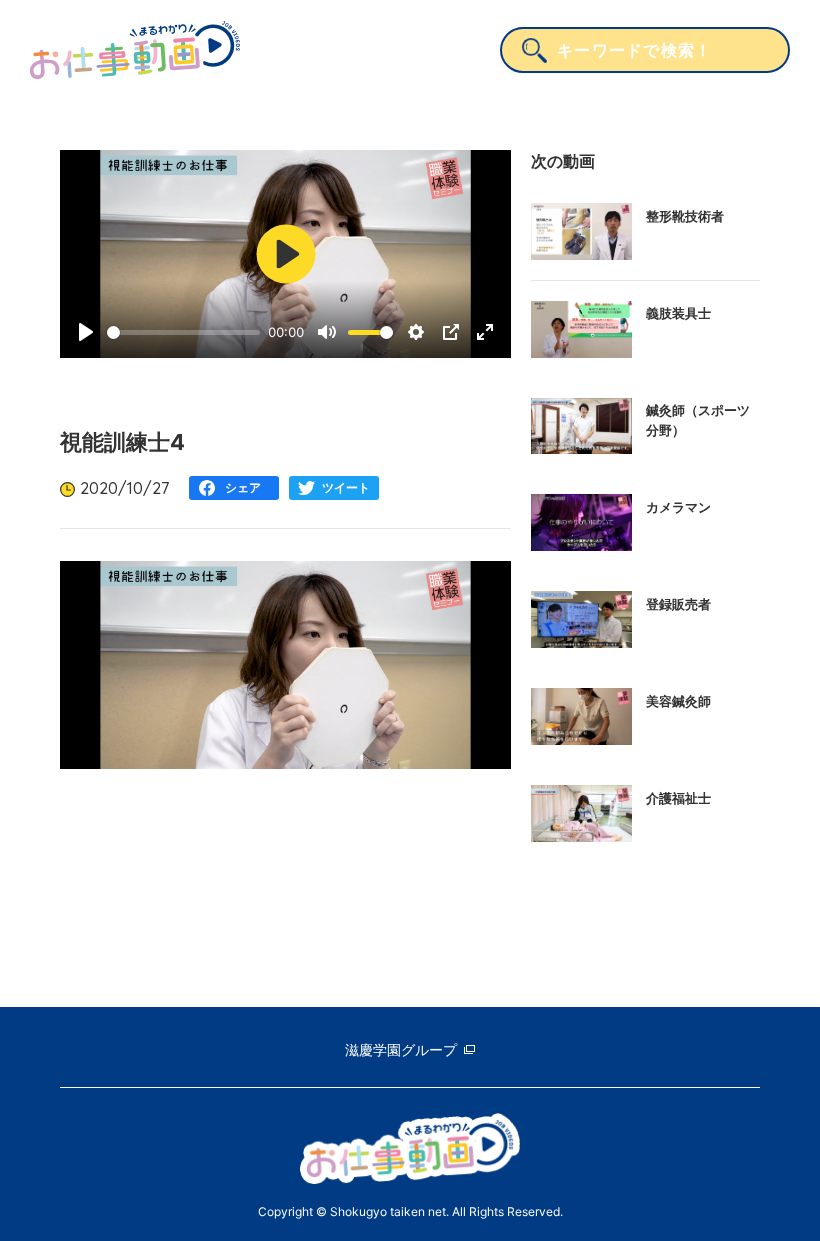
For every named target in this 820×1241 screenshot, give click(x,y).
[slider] (183, 332)
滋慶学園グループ (401, 1049)
